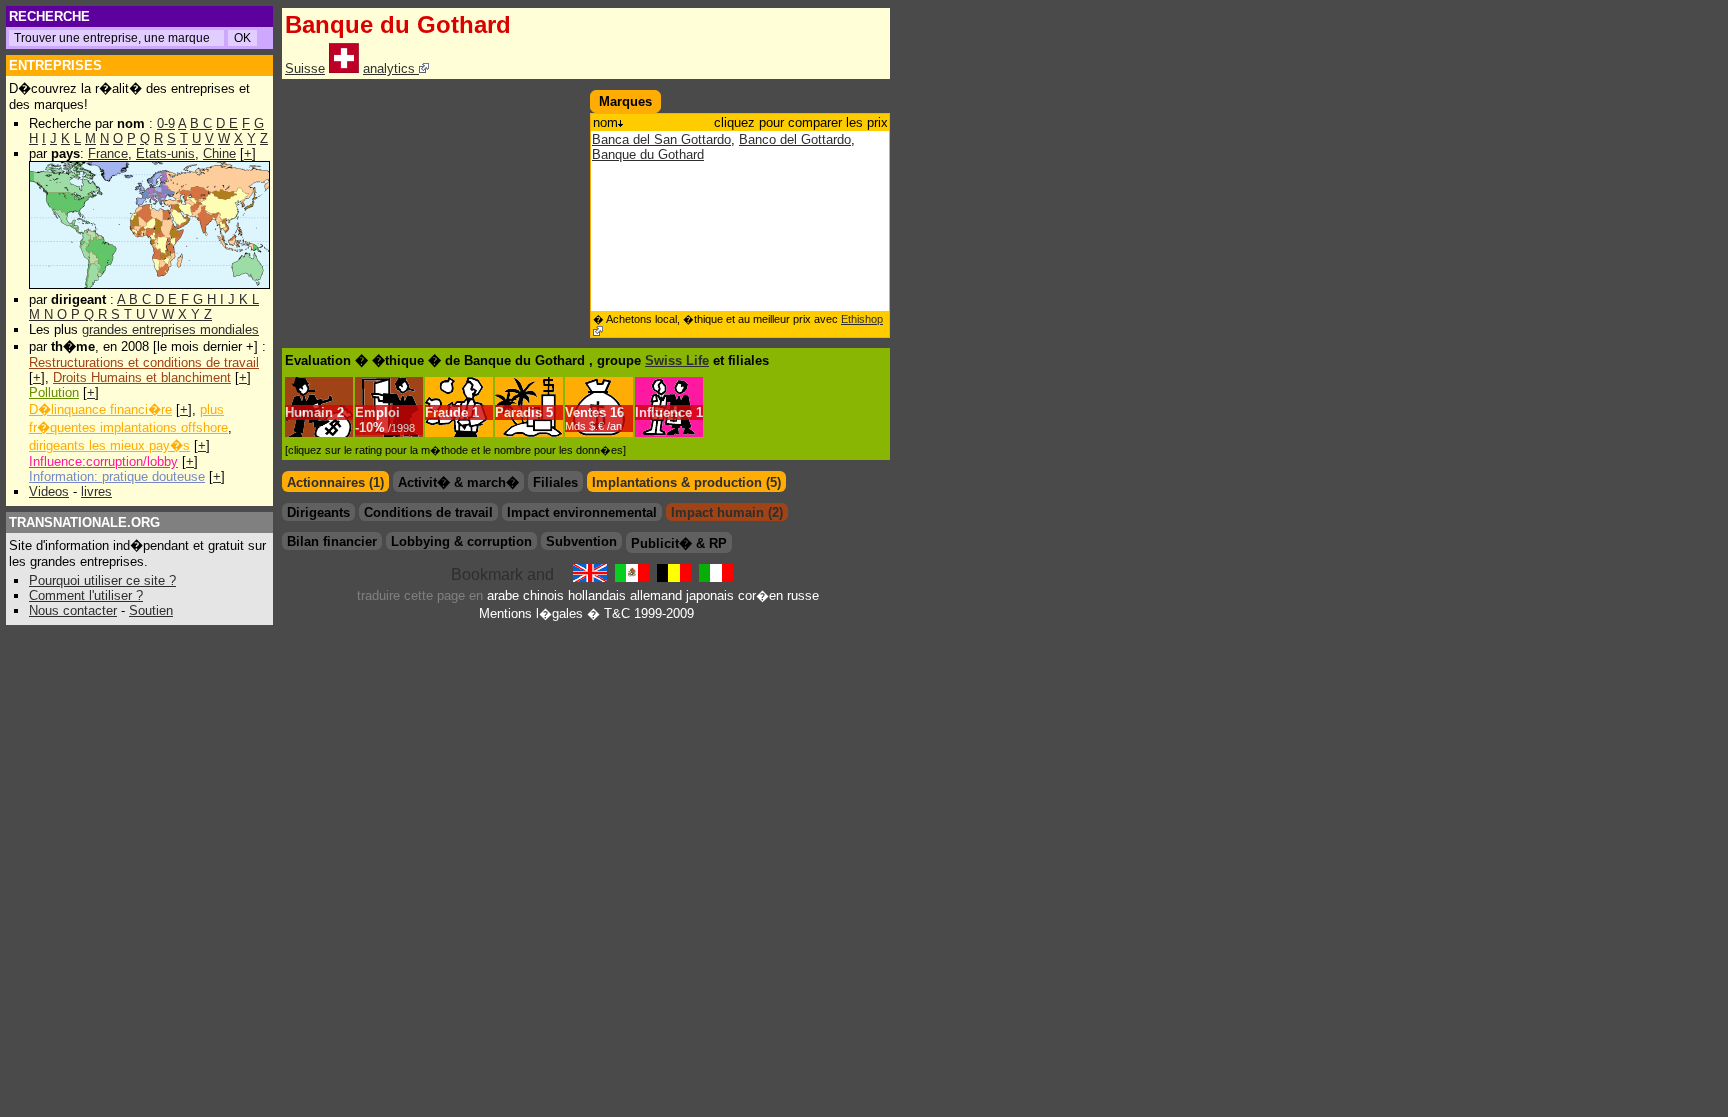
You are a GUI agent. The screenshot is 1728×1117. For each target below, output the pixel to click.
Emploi (377, 412)
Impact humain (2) (727, 512)
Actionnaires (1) (335, 482)
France (108, 153)
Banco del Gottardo (795, 139)
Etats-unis (165, 153)
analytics (391, 68)
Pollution (54, 392)
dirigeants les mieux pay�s (109, 445)
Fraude (446, 412)
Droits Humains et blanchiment (142, 377)
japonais (710, 595)
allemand (656, 595)
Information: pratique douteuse (117, 476)
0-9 (166, 123)
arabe (503, 595)
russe (803, 595)
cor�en (760, 595)
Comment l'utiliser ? (86, 595)
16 (594, 418)
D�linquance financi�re (100, 409)
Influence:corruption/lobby (103, 461)
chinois (543, 595)
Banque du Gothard (648, 154)
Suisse (305, 68)
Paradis (518, 412)
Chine (219, 153)
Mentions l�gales (531, 613)
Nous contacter (73, 610)
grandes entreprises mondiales (170, 329)
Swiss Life (677, 360)
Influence (663, 412)
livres (96, 491)
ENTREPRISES (55, 65)
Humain (309, 412)
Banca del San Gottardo (661, 139)
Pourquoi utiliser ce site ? (102, 580)
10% (387, 427)
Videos (49, 491)
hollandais (597, 595)
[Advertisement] (432, 204)
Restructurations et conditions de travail (144, 362)
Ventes (585, 412)
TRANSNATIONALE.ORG (84, 522)
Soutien (151, 610)
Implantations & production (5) (686, 482)
